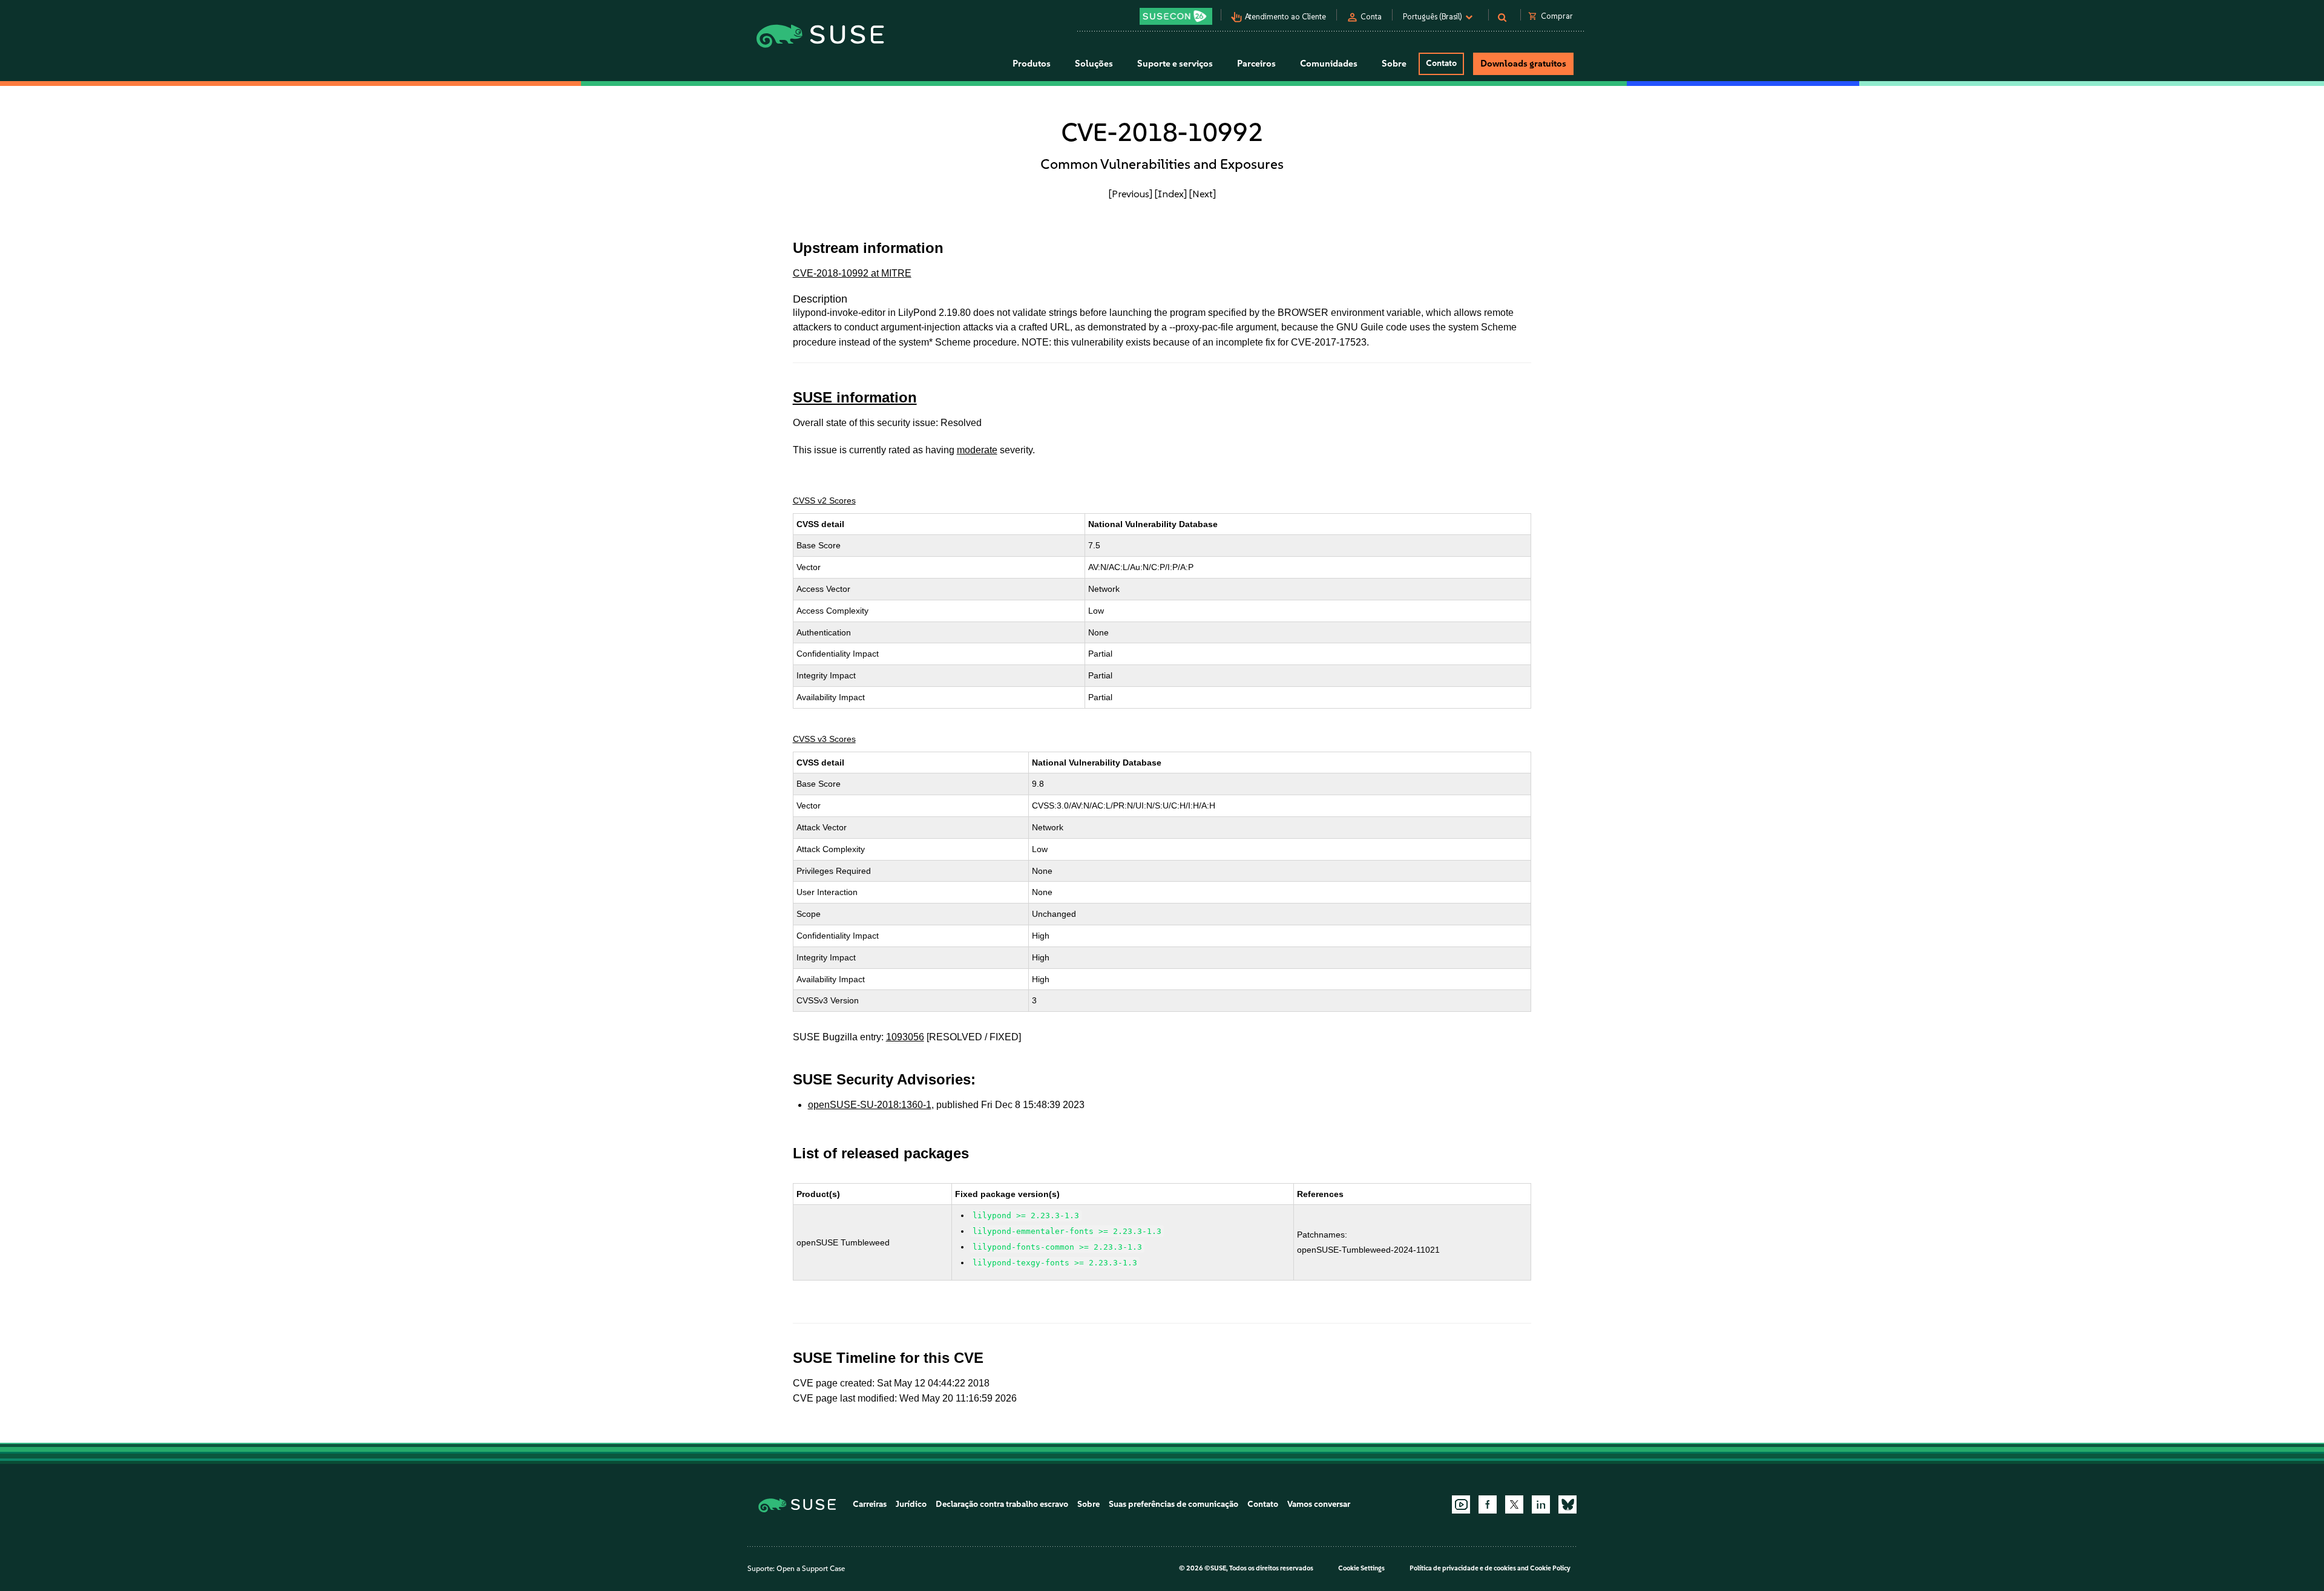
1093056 (905, 1037)
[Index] (1171, 194)
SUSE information (855, 397)
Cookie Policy (1550, 1568)
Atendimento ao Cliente (1285, 17)
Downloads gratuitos (1523, 64)
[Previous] (1131, 194)
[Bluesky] (1567, 1504)
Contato (1441, 63)
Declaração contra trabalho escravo (1002, 1504)
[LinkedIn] (1541, 1504)
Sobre (1088, 1504)
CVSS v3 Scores (824, 739)
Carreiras (870, 1504)
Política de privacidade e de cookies (1463, 1568)
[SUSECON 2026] (1176, 16)
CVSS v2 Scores (824, 500)
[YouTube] (1461, 1504)
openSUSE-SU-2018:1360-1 (870, 1105)
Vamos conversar (1319, 1504)
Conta (1371, 17)
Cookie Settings (1361, 1568)
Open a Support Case (811, 1569)
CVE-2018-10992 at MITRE (852, 273)
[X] (1514, 1504)
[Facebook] (1488, 1504)
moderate (977, 450)
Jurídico (911, 1504)
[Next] (1203, 194)
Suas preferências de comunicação (1173, 1504)
